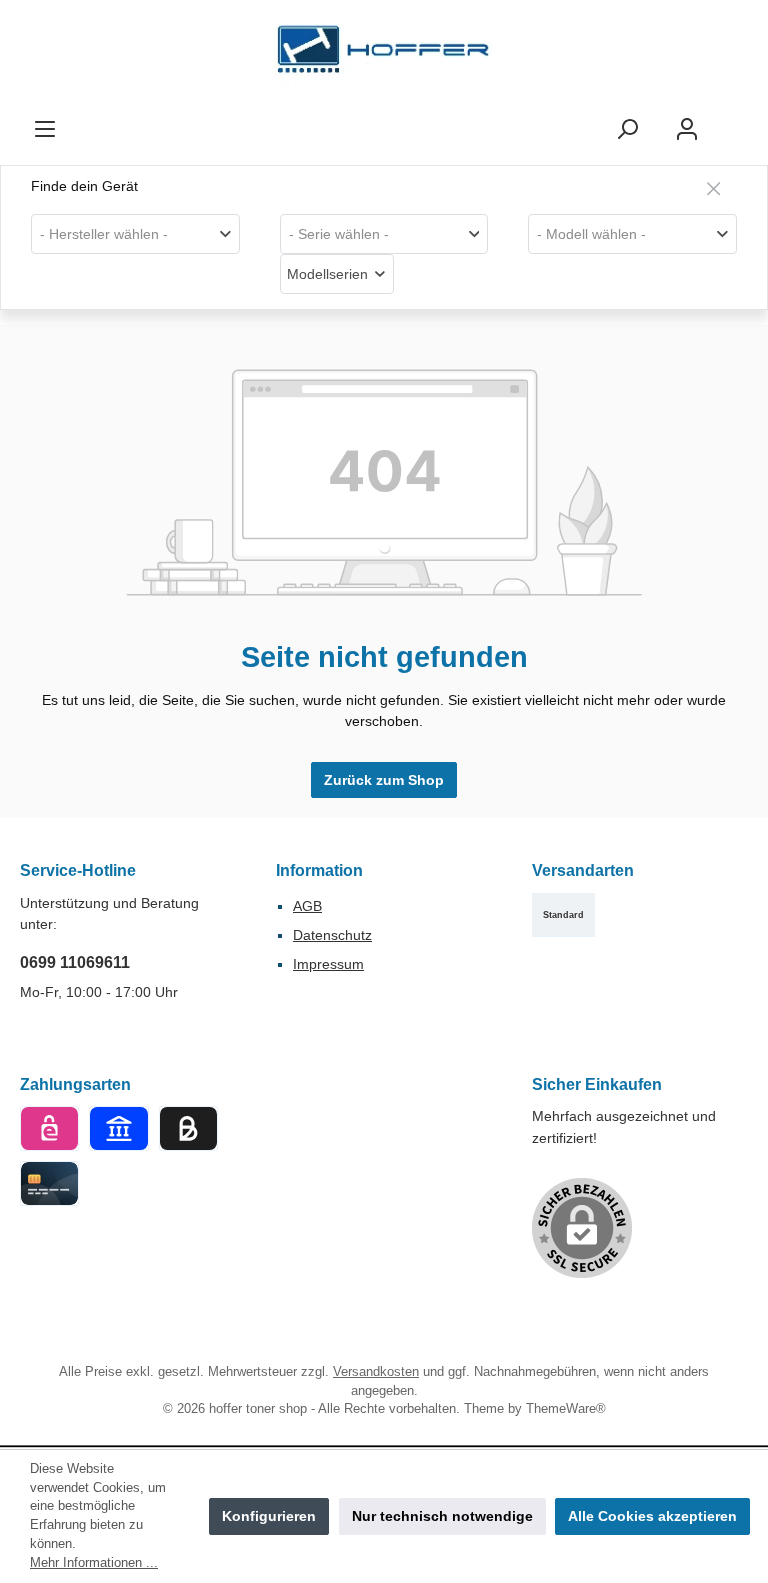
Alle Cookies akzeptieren (652, 1516)
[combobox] (135, 234)
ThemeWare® (566, 1409)
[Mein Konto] (687, 129)
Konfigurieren (269, 1516)
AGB (307, 906)
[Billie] (188, 1128)
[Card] (49, 1183)
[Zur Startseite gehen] (384, 54)
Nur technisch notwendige (442, 1516)
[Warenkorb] (735, 120)
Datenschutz (332, 935)
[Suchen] (627, 129)
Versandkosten (376, 1372)
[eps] (49, 1128)
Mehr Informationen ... (94, 1563)
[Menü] (45, 129)
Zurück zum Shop (384, 780)
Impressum (328, 964)
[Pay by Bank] (118, 1128)
